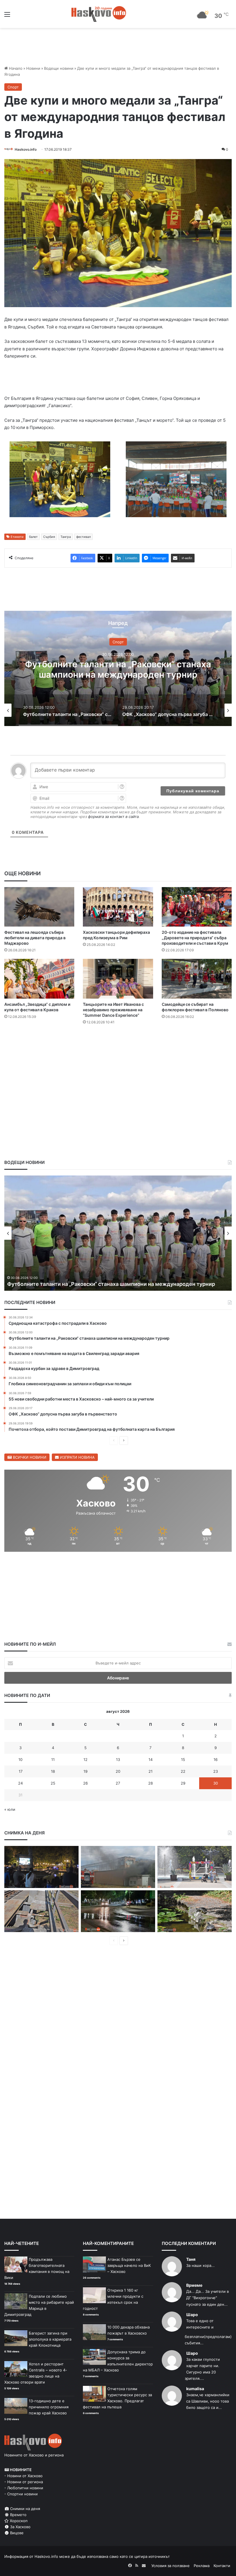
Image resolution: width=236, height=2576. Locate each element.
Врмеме (194, 2285)
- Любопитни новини (24, 2488)
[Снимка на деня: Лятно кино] (41, 1867)
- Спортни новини (21, 2494)
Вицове (16, 2533)
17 (21, 1771)
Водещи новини (59, 68)
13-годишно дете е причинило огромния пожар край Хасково (49, 2407)
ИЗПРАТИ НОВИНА (77, 1457)
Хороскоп (18, 2521)
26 (85, 1783)
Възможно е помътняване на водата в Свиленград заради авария (91, 1284)
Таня (191, 2259)
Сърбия (49, 537)
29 (183, 1783)
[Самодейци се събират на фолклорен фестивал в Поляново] (197, 979)
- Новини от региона (24, 2482)
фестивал (83, 537)
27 (118, 1783)
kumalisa (195, 2389)
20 (118, 1771)
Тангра (66, 537)
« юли (10, 1809)
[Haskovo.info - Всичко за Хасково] (99, 14)
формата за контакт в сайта (113, 817)
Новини (33, 68)
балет (33, 537)
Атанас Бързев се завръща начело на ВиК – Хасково (129, 2265)
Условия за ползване (171, 2566)
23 (216, 1771)
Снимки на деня (24, 2509)
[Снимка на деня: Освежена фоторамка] (195, 1867)
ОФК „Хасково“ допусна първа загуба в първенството (118, 669)
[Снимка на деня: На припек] (195, 1911)
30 (216, 1783)
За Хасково (20, 2527)
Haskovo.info (26, 149)
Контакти (222, 2566)
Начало (15, 68)
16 (216, 1759)
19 (85, 1771)
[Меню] (7, 16)
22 (183, 1771)
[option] (118, 668)
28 (151, 1783)
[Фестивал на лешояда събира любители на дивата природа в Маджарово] (39, 907)
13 (118, 1759)
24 (20, 1783)
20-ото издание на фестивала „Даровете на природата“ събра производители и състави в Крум (195, 938)
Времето (18, 2515)
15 (183, 1759)
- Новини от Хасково (23, 2476)
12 (85, 1759)
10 (20, 1759)
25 (53, 1783)
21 (151, 1771)
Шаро (192, 2315)
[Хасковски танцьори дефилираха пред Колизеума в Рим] (118, 907)
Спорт (13, 87)
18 (53, 1771)
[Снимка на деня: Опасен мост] (41, 1911)
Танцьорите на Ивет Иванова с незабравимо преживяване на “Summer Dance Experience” (113, 1010)
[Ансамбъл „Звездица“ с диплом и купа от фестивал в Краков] (39, 979)
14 (151, 1759)
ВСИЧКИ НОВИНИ (29, 1457)
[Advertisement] (118, 1047)
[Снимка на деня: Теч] (118, 1911)
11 (53, 1759)
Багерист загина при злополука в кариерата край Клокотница (50, 2339)
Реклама (202, 2566)
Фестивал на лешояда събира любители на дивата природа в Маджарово (35, 938)
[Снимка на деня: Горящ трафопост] (118, 1867)
